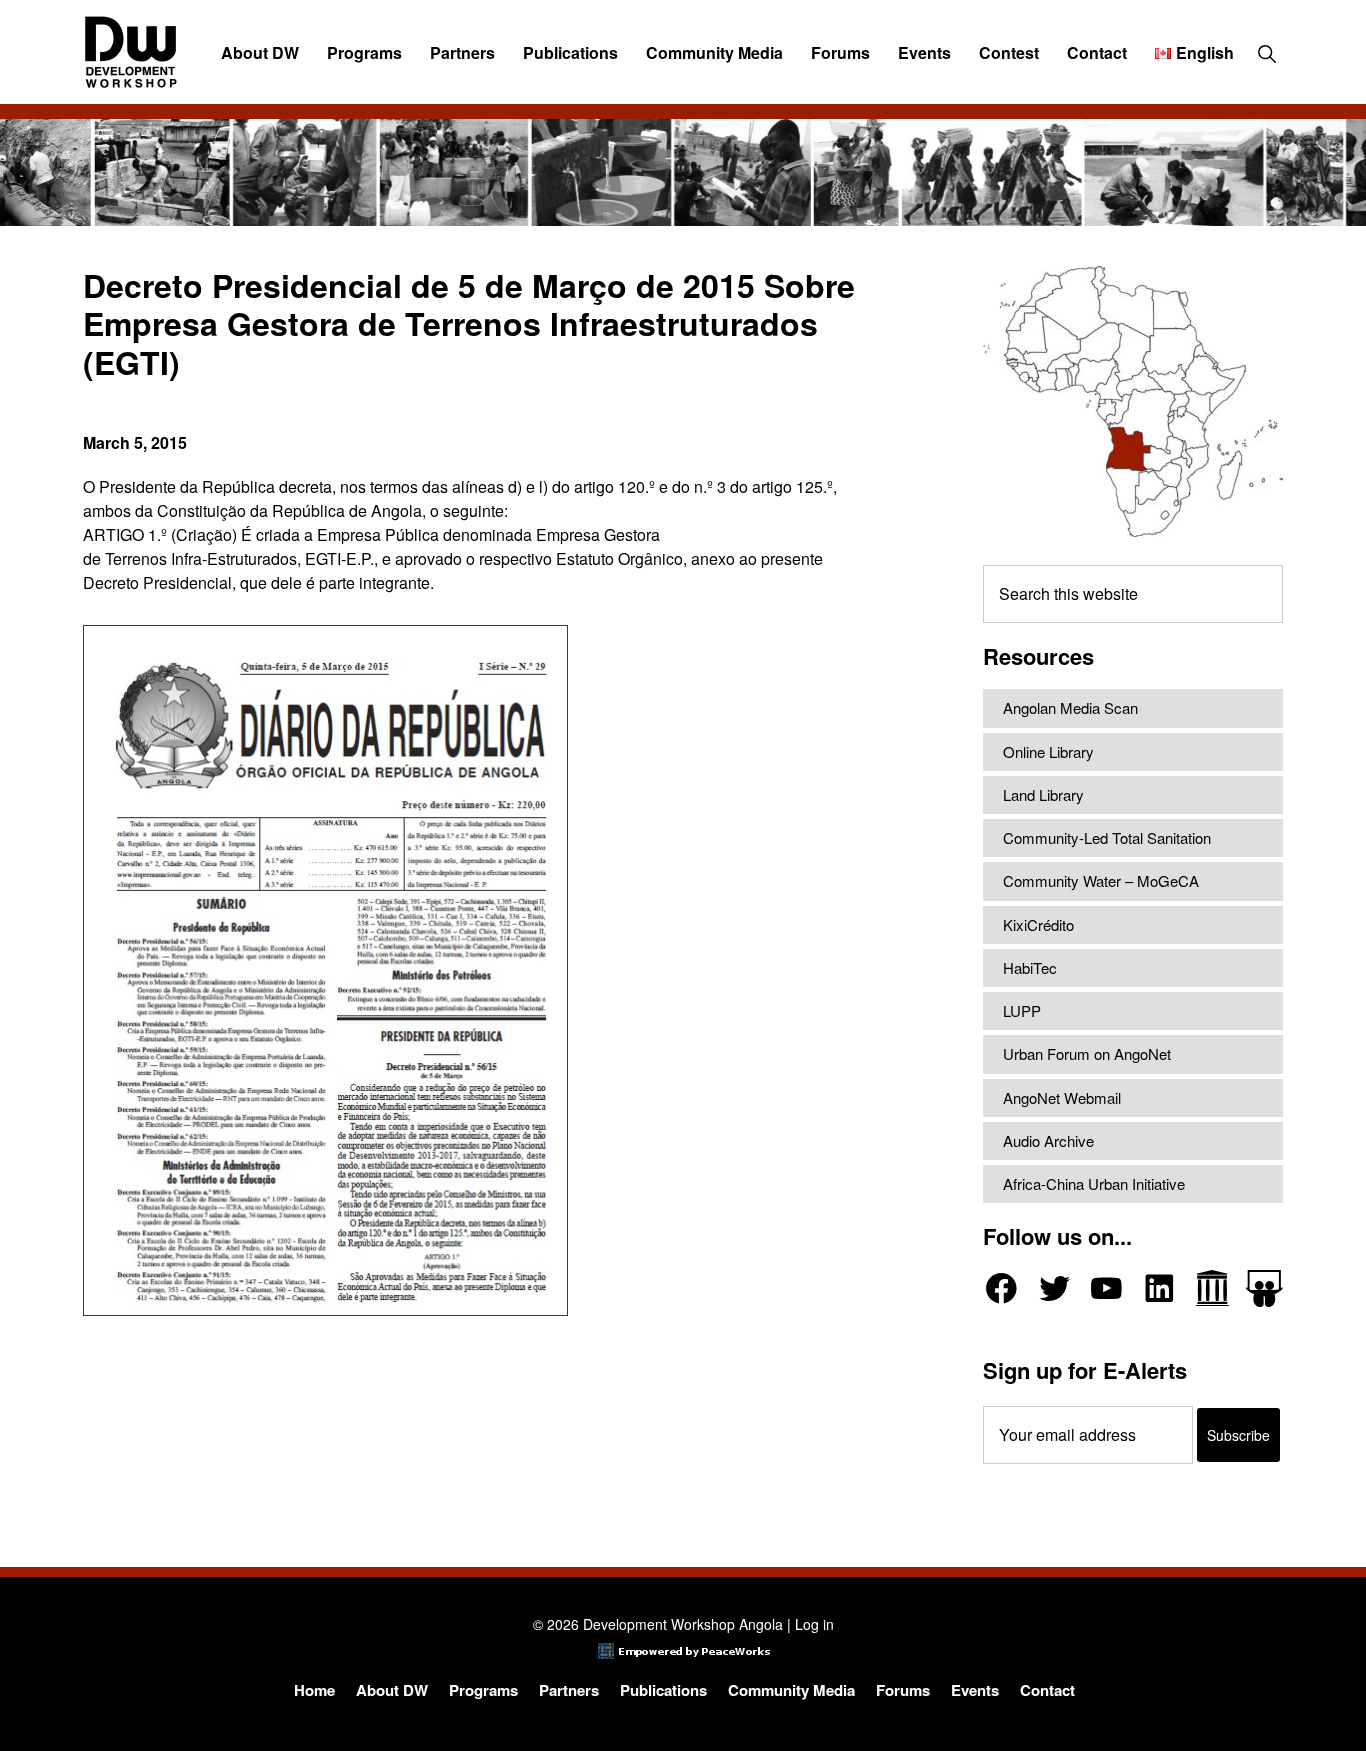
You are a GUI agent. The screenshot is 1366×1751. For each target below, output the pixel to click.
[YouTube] (1106, 1288)
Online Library (1048, 751)
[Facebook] (1001, 1288)
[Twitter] (1054, 1288)
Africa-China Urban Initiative (1094, 1183)
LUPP (1022, 1010)
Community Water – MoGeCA (1101, 880)
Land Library (1043, 794)
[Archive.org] (1212, 1288)
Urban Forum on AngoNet (1087, 1053)
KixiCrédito (1038, 924)
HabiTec (1030, 967)
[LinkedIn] (1159, 1288)
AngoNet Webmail (1062, 1097)
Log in (814, 1624)
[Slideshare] (1264, 1288)
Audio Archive (1048, 1140)
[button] (1266, 53)
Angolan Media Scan (1070, 707)
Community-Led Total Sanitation (1107, 837)
